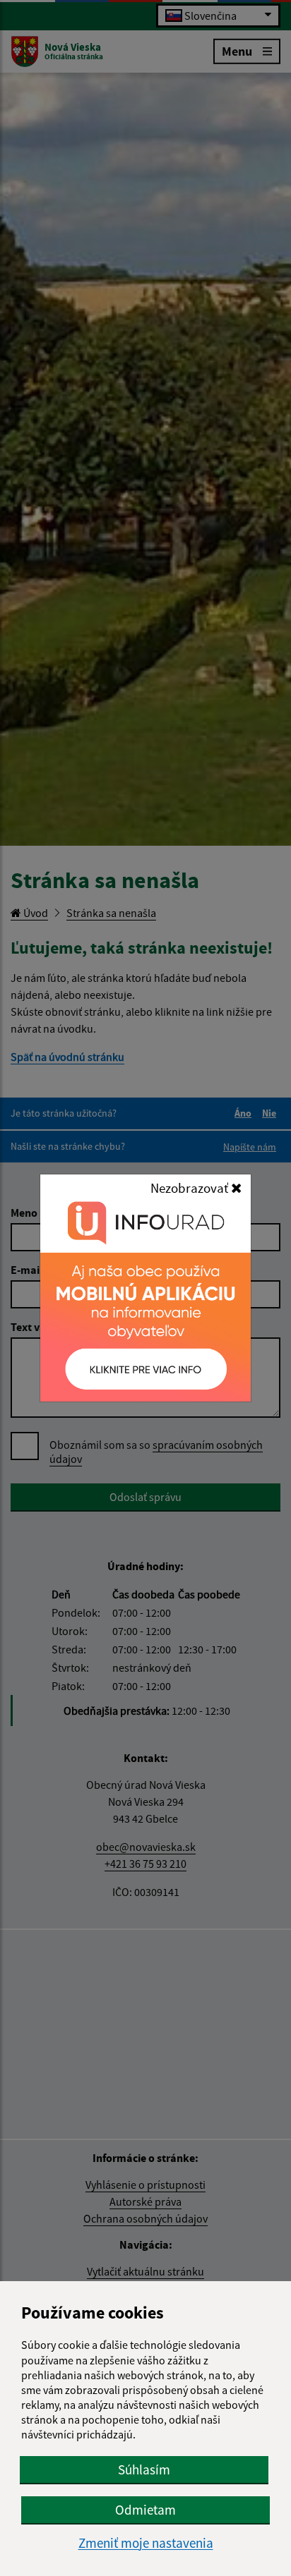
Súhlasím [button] (144, 2469)
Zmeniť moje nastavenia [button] (146, 2543)
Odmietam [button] (145, 2510)
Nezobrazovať (191, 1188)
